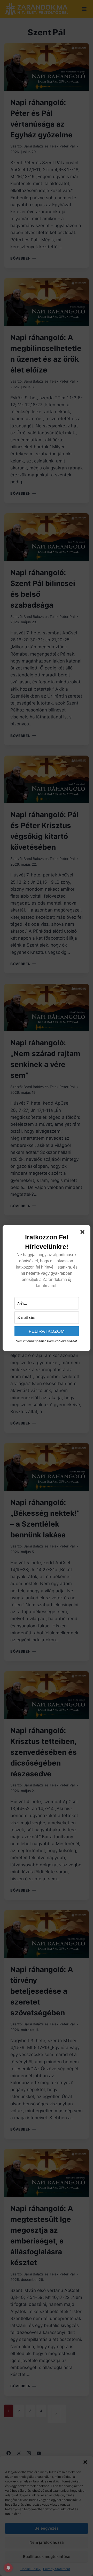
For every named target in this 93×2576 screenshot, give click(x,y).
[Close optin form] (83, 1233)
